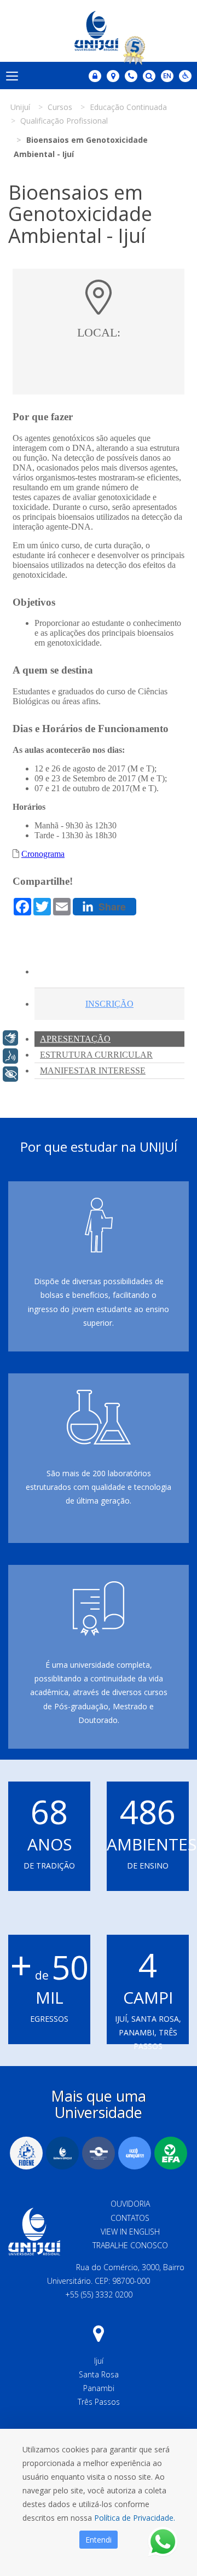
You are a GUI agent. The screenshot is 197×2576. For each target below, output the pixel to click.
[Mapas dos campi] (113, 76)
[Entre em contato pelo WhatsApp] (163, 2542)
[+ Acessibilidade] (10, 1074)
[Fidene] (26, 2153)
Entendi (99, 2540)
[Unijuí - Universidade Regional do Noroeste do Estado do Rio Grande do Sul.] (99, 31)
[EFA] (171, 2153)
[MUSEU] (99, 2153)
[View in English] (167, 77)
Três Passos (99, 2402)
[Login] (95, 76)
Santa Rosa (99, 2374)
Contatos (130, 2218)
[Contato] (131, 76)
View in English (130, 2232)
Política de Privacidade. (135, 2518)
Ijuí (99, 2361)
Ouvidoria (130, 2204)
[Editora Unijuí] (62, 2153)
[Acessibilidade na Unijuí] (185, 76)
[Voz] (10, 1056)
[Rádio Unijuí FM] (135, 2153)
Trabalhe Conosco (130, 2245)
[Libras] (10, 1038)
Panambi (99, 2388)
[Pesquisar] (149, 76)
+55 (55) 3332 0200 (99, 2294)
